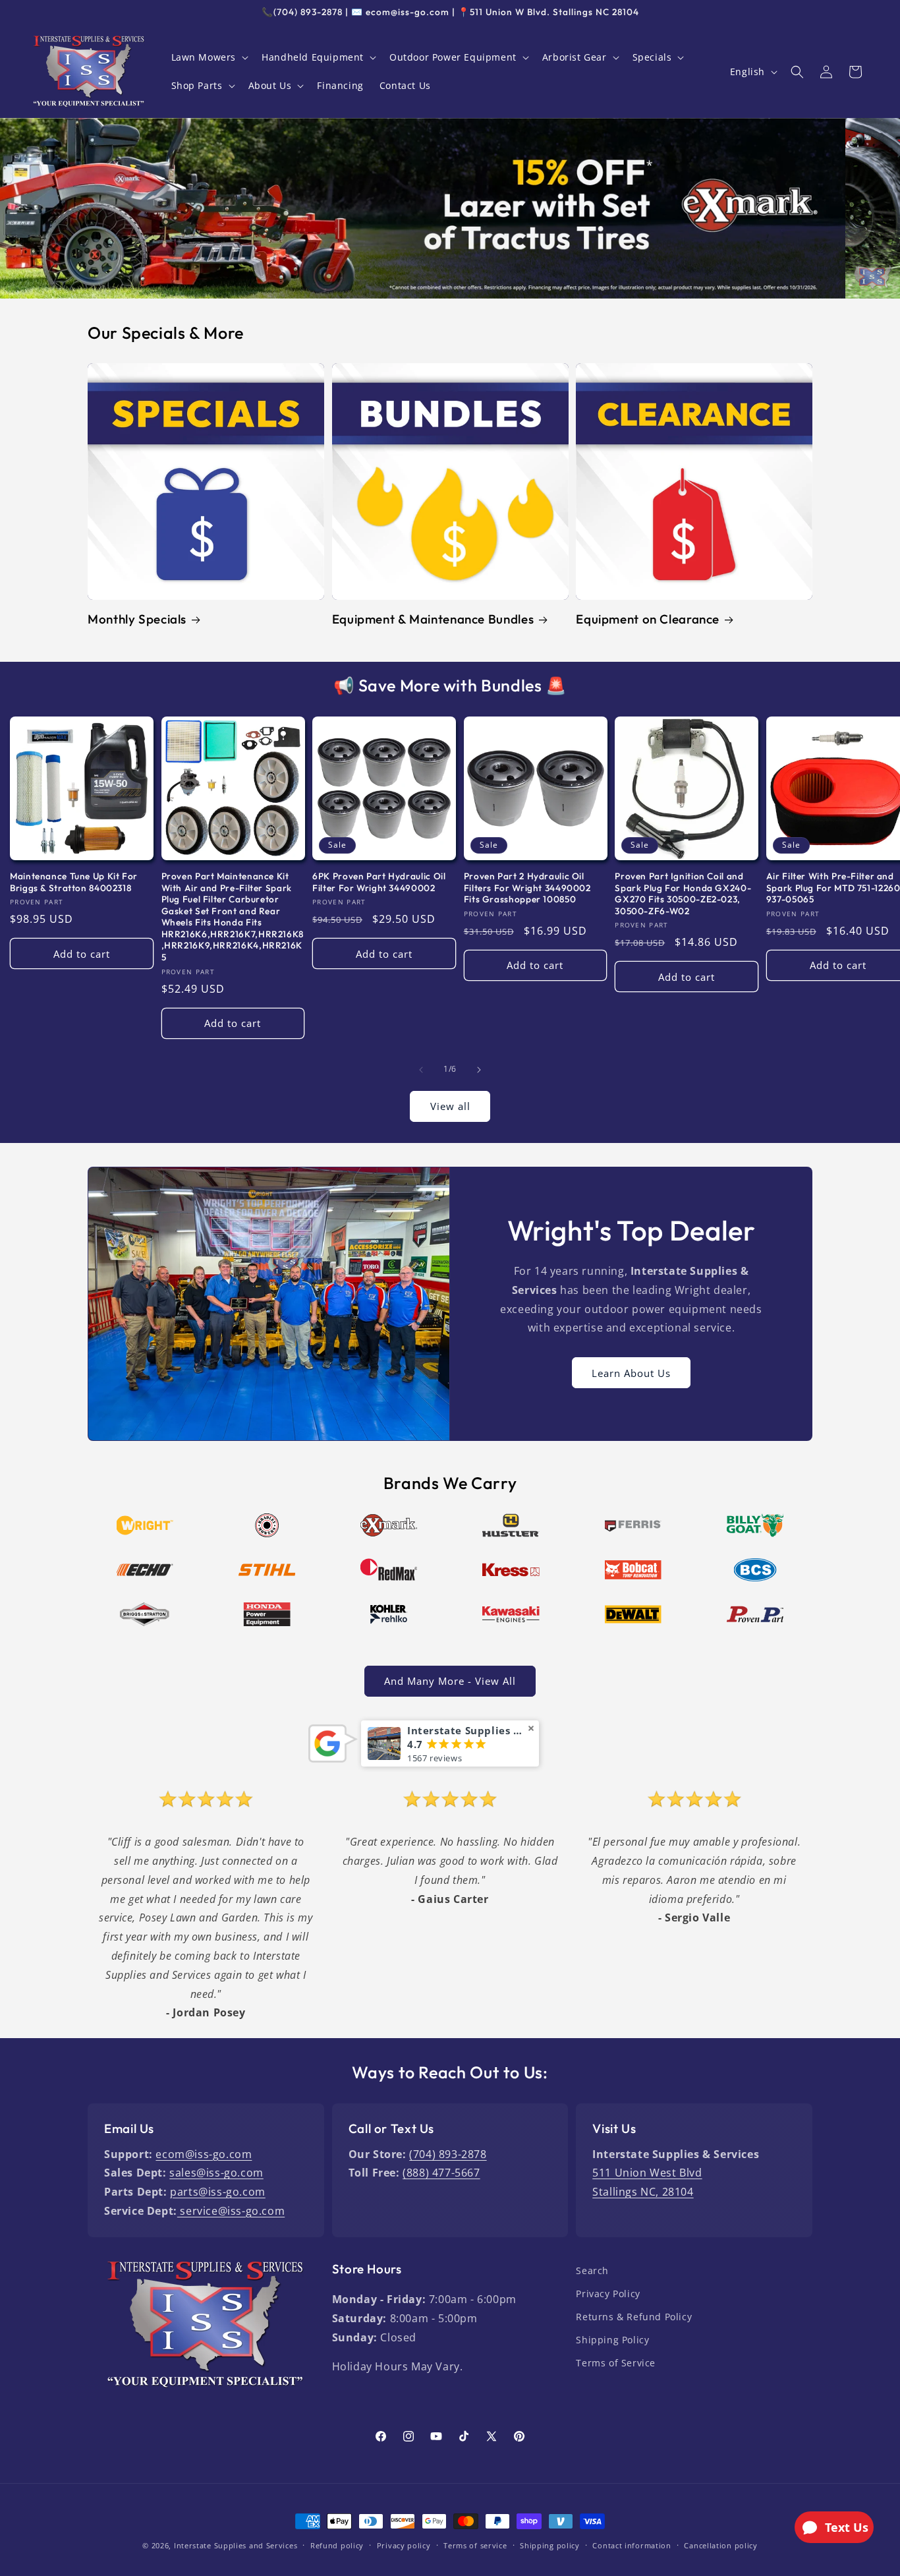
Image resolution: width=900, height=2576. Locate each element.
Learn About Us (631, 1372)
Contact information (632, 2545)
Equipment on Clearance (648, 619)
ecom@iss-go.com (204, 2154)
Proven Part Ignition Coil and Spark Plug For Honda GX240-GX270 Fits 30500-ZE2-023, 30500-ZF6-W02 (683, 894)
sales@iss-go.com (216, 2173)
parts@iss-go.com (218, 2192)
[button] (209, 57)
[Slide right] (479, 1070)
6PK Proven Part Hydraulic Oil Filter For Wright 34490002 (379, 882)
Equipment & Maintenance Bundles (433, 619)
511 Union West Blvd (647, 2173)
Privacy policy (404, 2545)
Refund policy (337, 2545)
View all (450, 1106)
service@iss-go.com (231, 2211)
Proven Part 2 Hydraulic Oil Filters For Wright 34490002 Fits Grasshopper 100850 (527, 888)
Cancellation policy (720, 2545)
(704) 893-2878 (448, 2154)
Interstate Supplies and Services (236, 2545)
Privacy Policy (608, 2294)
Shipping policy (550, 2545)
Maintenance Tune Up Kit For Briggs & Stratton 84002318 (74, 882)
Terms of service (475, 2545)
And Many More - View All (450, 1681)
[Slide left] (421, 1070)
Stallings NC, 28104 (643, 2192)
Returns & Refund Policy (634, 2317)
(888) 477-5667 (441, 2173)
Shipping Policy (612, 2340)
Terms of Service (616, 2363)
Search (592, 2270)
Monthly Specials (137, 619)
